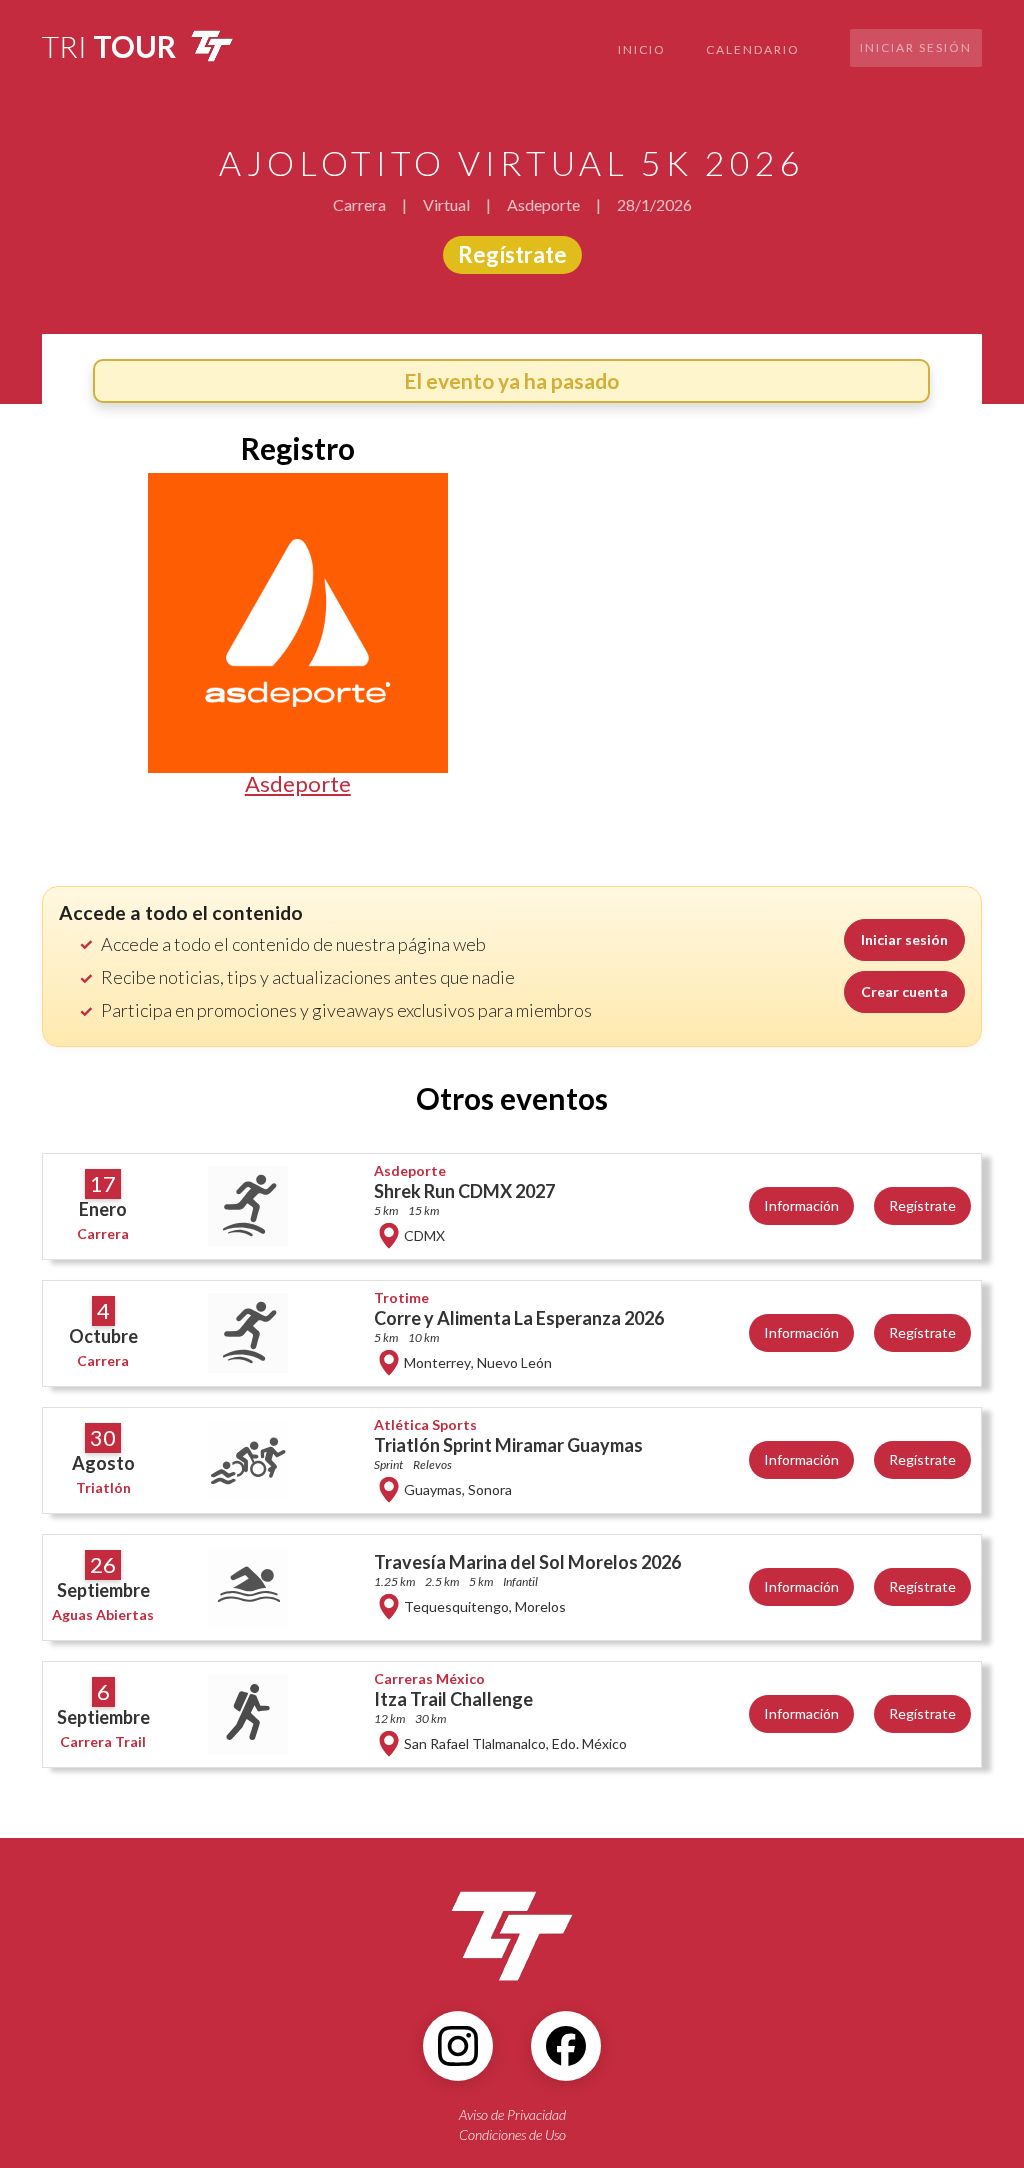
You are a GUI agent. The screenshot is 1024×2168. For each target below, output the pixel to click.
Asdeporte (298, 784)
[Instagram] (458, 2046)
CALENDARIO (753, 49)
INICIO (642, 49)
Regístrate (512, 254)
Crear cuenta (904, 991)
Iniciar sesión (916, 47)
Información (801, 1205)
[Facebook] (566, 2046)
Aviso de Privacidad (512, 2114)
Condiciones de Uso (512, 2134)
